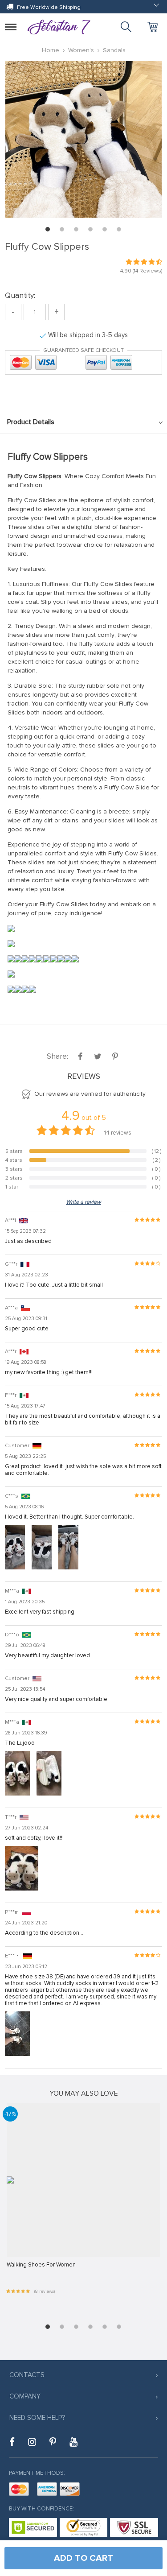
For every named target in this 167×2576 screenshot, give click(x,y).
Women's (81, 50)
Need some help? (37, 2418)
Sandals (114, 50)
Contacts (27, 2375)
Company (25, 2396)
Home (51, 50)
